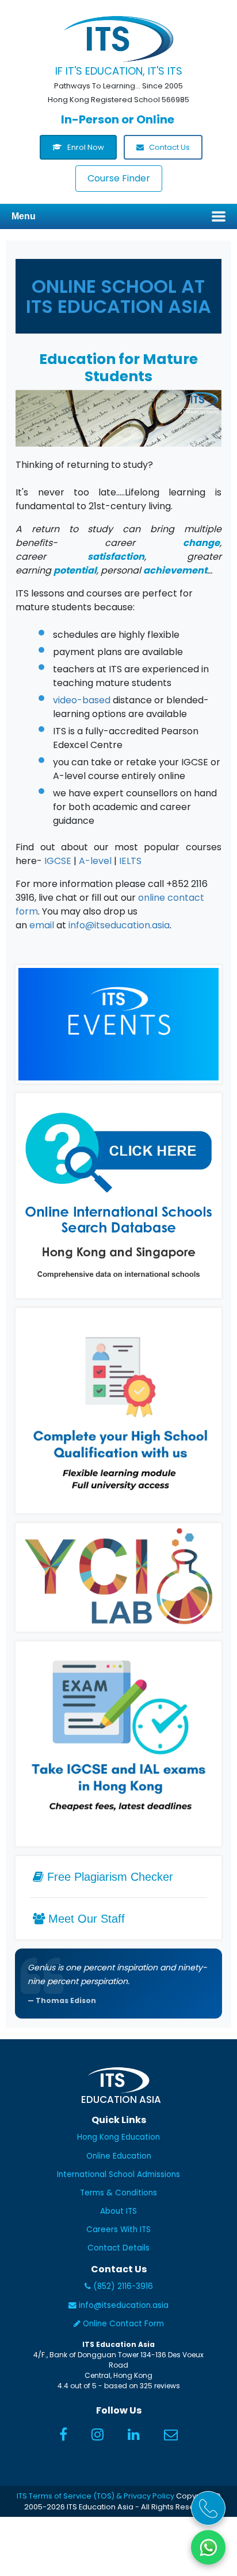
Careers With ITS (118, 2230)
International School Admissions (118, 2174)
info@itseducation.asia (119, 925)
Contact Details (118, 2248)
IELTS (130, 861)
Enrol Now (85, 147)
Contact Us (169, 147)
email (42, 925)
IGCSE (58, 861)
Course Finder (119, 178)
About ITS (118, 2211)
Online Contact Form (122, 2324)
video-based (82, 700)
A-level (95, 861)
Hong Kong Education (118, 2137)
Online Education (119, 2156)
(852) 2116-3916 (122, 2286)
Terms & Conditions (118, 2193)
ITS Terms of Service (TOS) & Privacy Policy (95, 2496)
